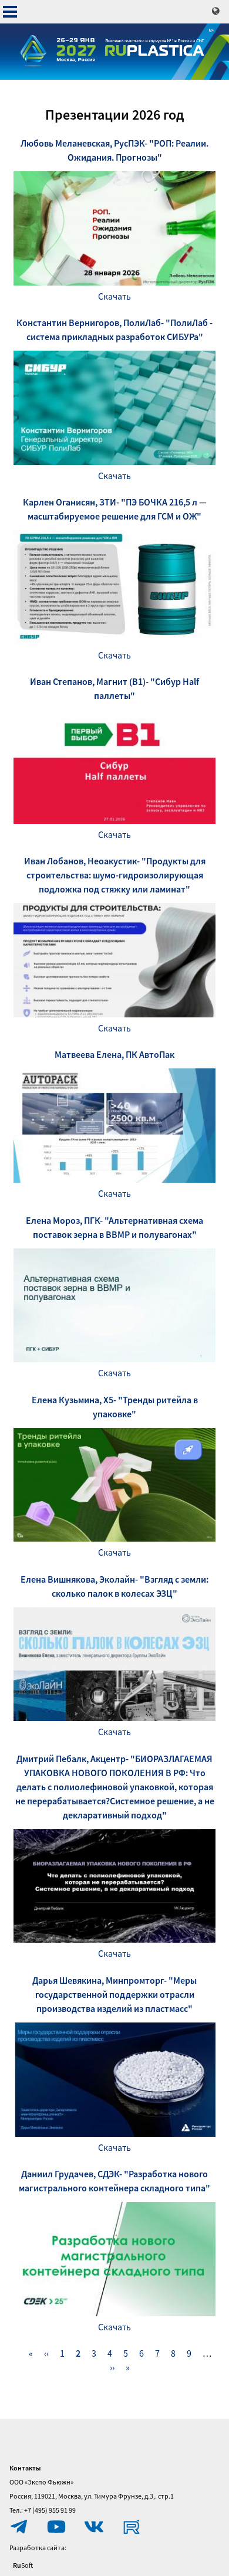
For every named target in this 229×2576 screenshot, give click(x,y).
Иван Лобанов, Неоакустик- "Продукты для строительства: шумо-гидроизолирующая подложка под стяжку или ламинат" (115, 875)
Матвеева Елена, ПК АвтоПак (114, 1054)
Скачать (114, 296)
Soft (23, 2565)
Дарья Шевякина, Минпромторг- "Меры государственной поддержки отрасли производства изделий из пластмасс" (114, 1994)
